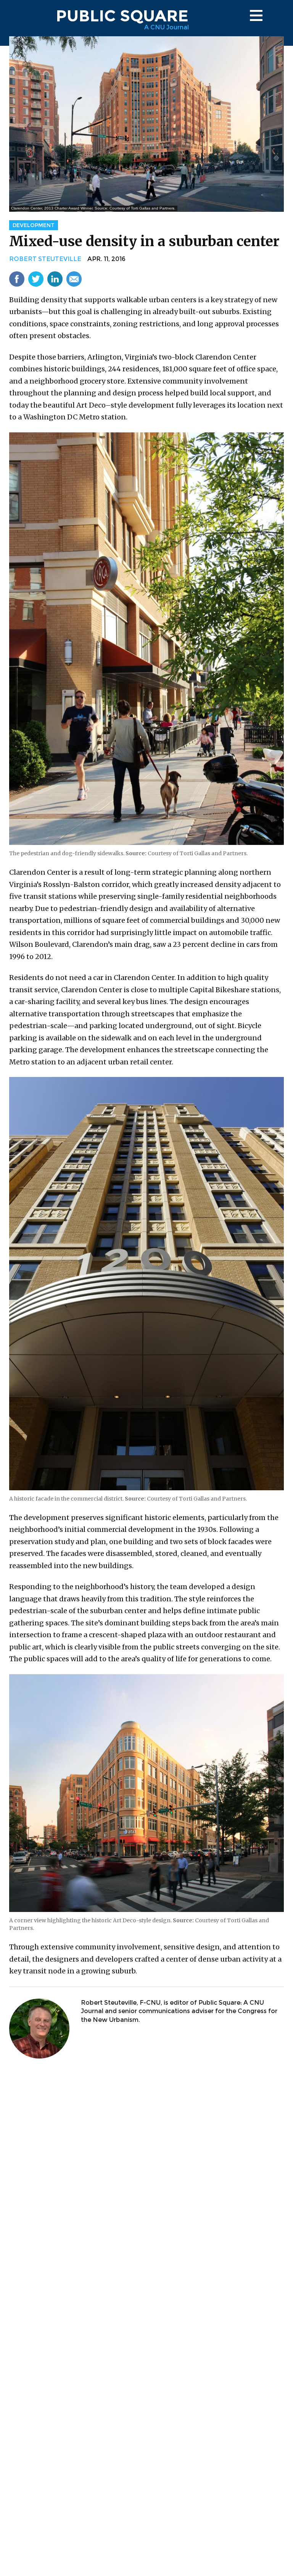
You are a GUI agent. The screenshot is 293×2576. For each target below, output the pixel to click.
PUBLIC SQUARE (122, 16)
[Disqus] (146, 2165)
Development (34, 225)
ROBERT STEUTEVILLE (45, 259)
